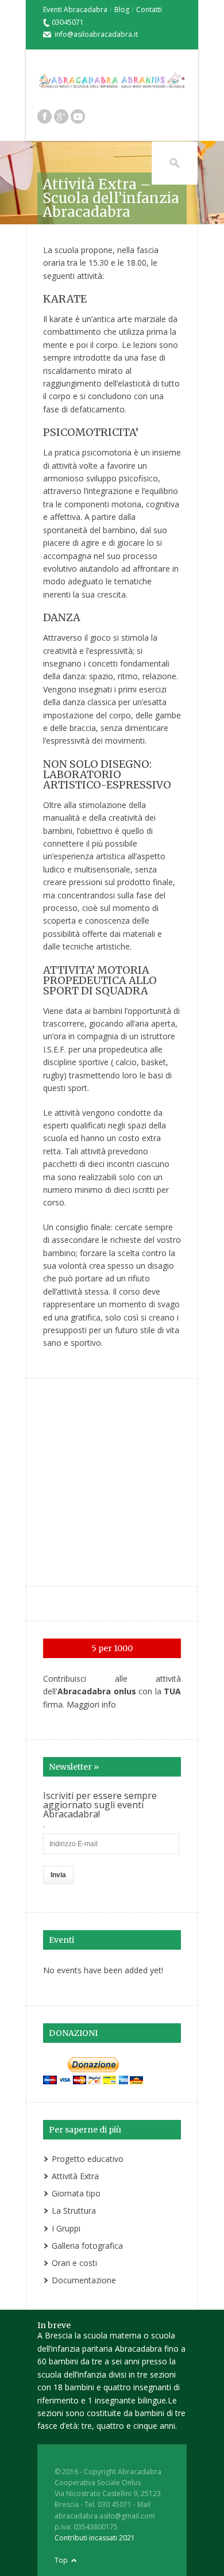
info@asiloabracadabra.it (96, 34)
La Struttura (74, 2211)
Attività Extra (75, 2176)
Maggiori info (91, 1704)
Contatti (149, 9)
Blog (122, 9)
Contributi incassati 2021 (95, 2538)
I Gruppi (66, 2228)
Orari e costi (74, 2263)
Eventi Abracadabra (75, 9)
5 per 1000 (112, 1648)
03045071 (68, 22)
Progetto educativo (88, 2159)
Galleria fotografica (87, 2246)
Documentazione (84, 2280)
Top (61, 2560)
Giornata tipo (76, 2193)
